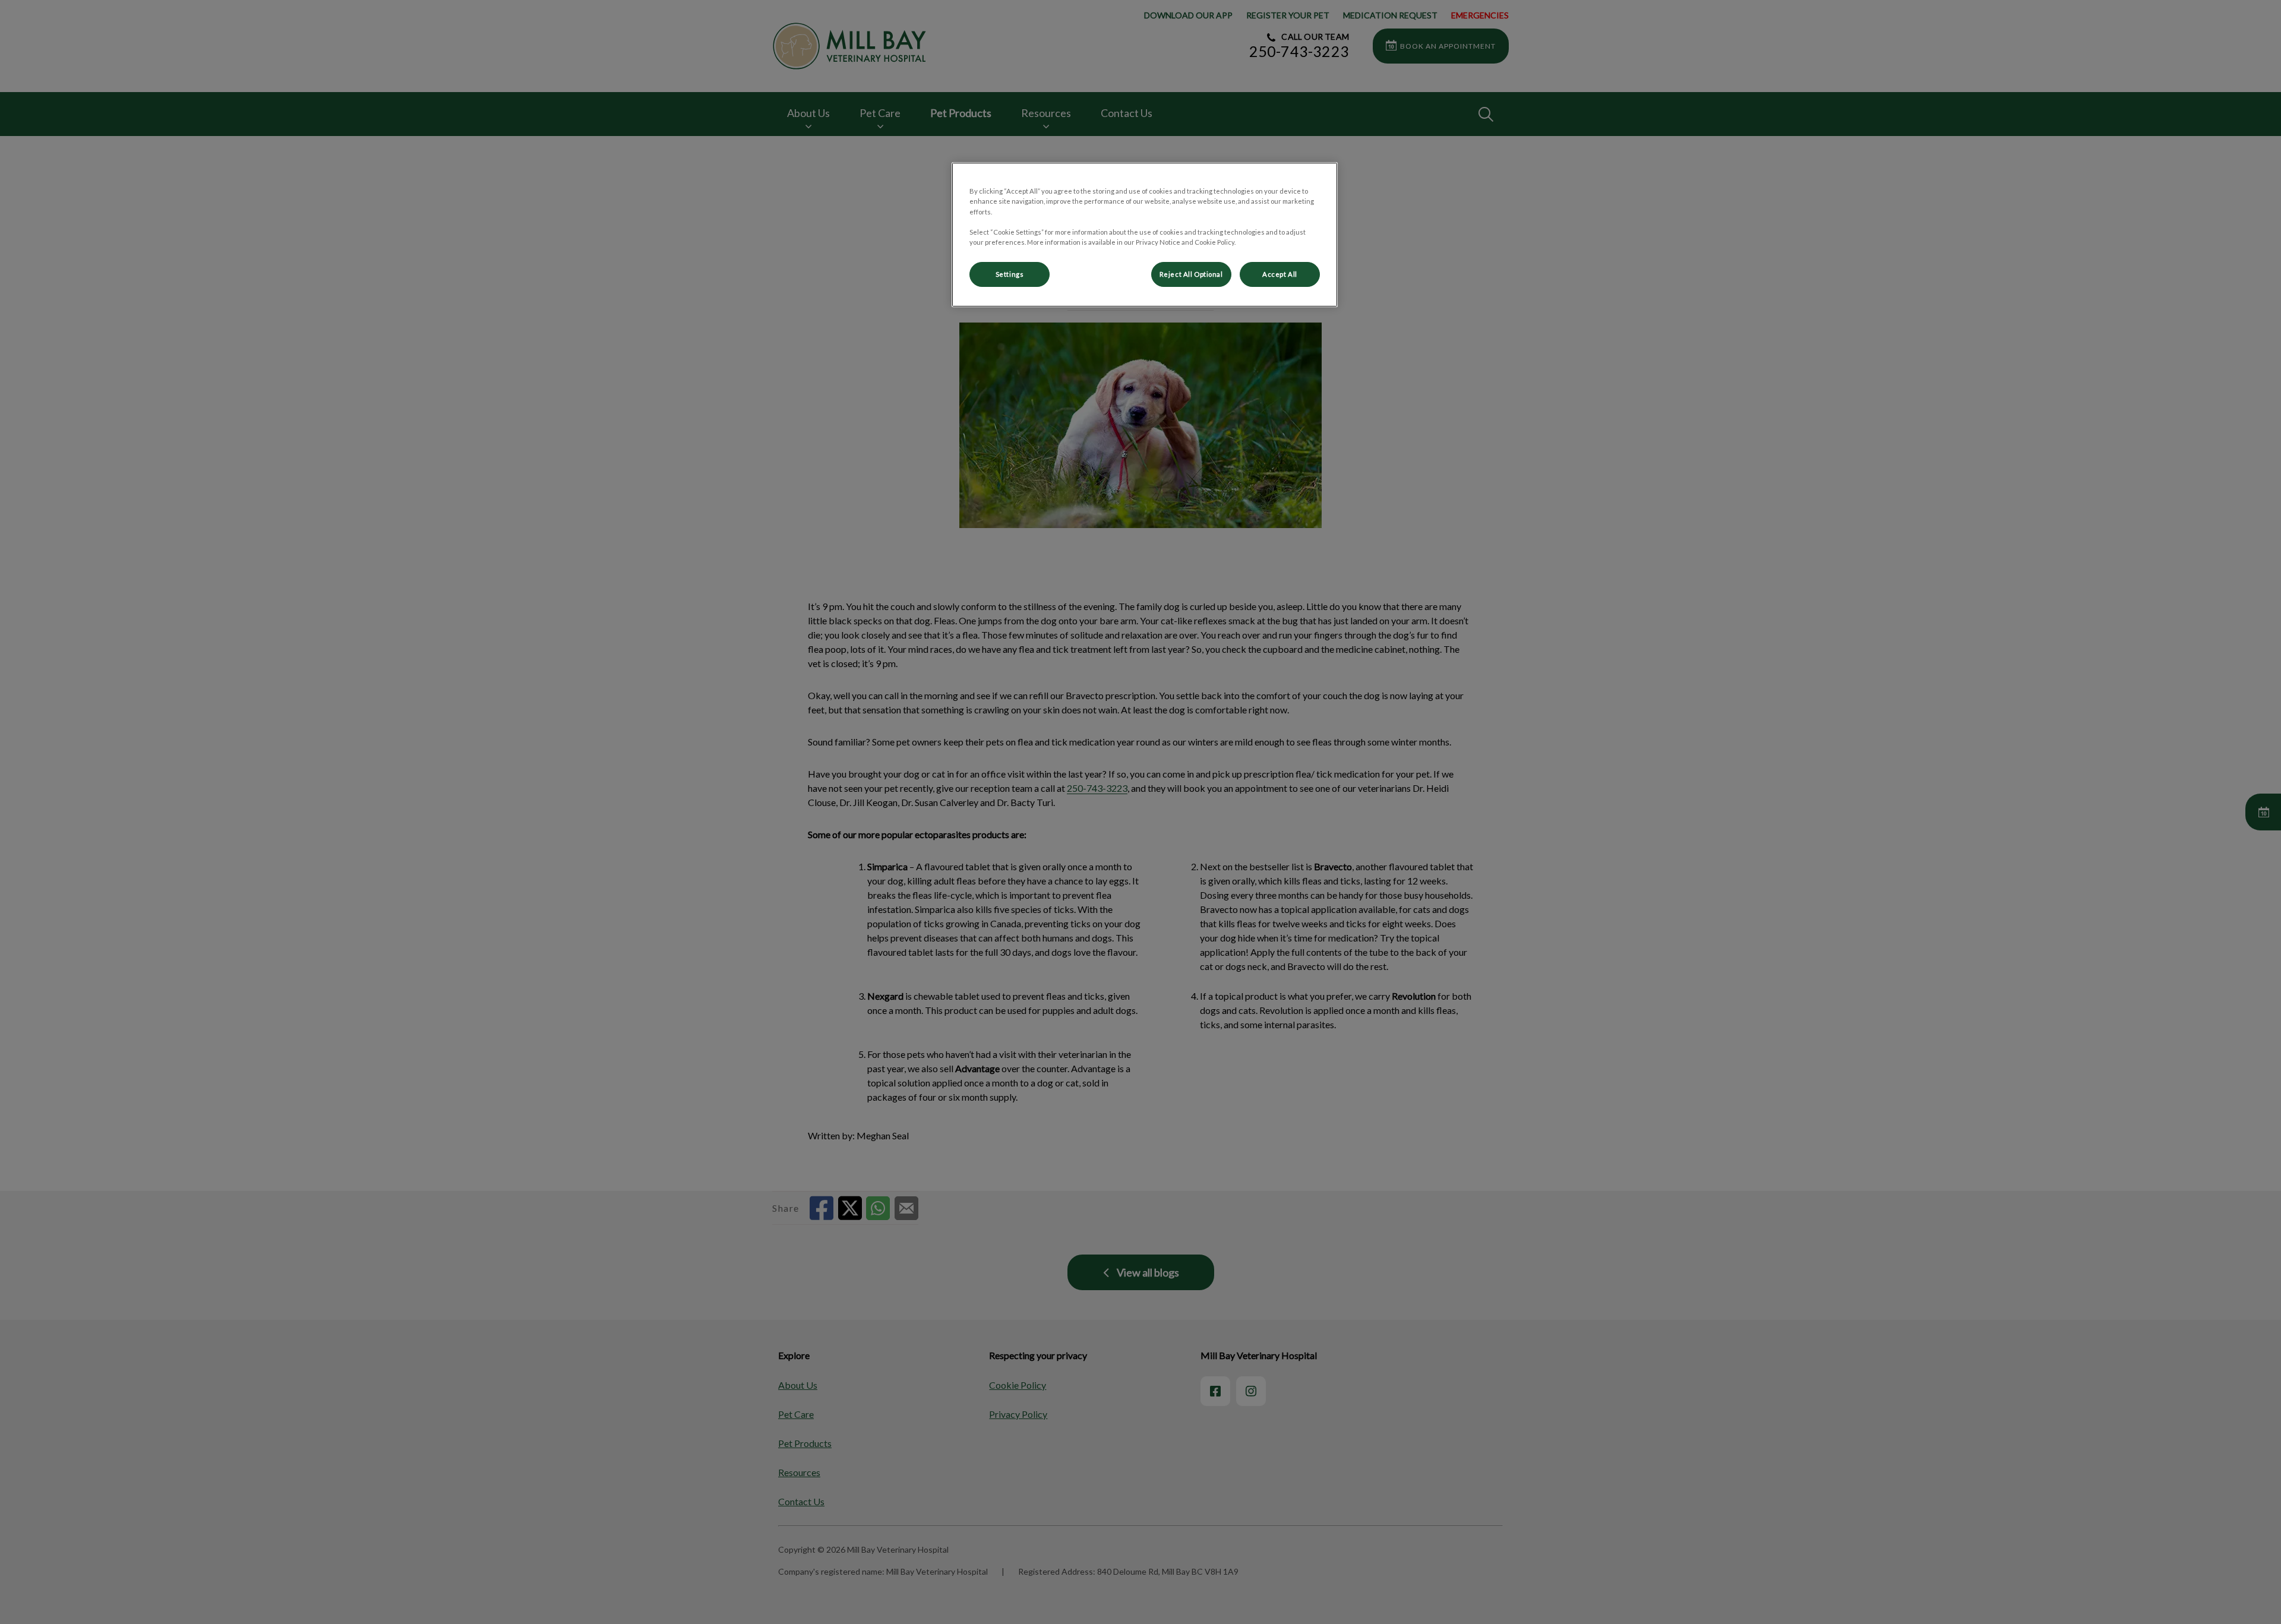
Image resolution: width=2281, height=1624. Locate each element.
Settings (1010, 274)
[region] (1145, 234)
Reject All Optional (1191, 274)
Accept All (1280, 274)
